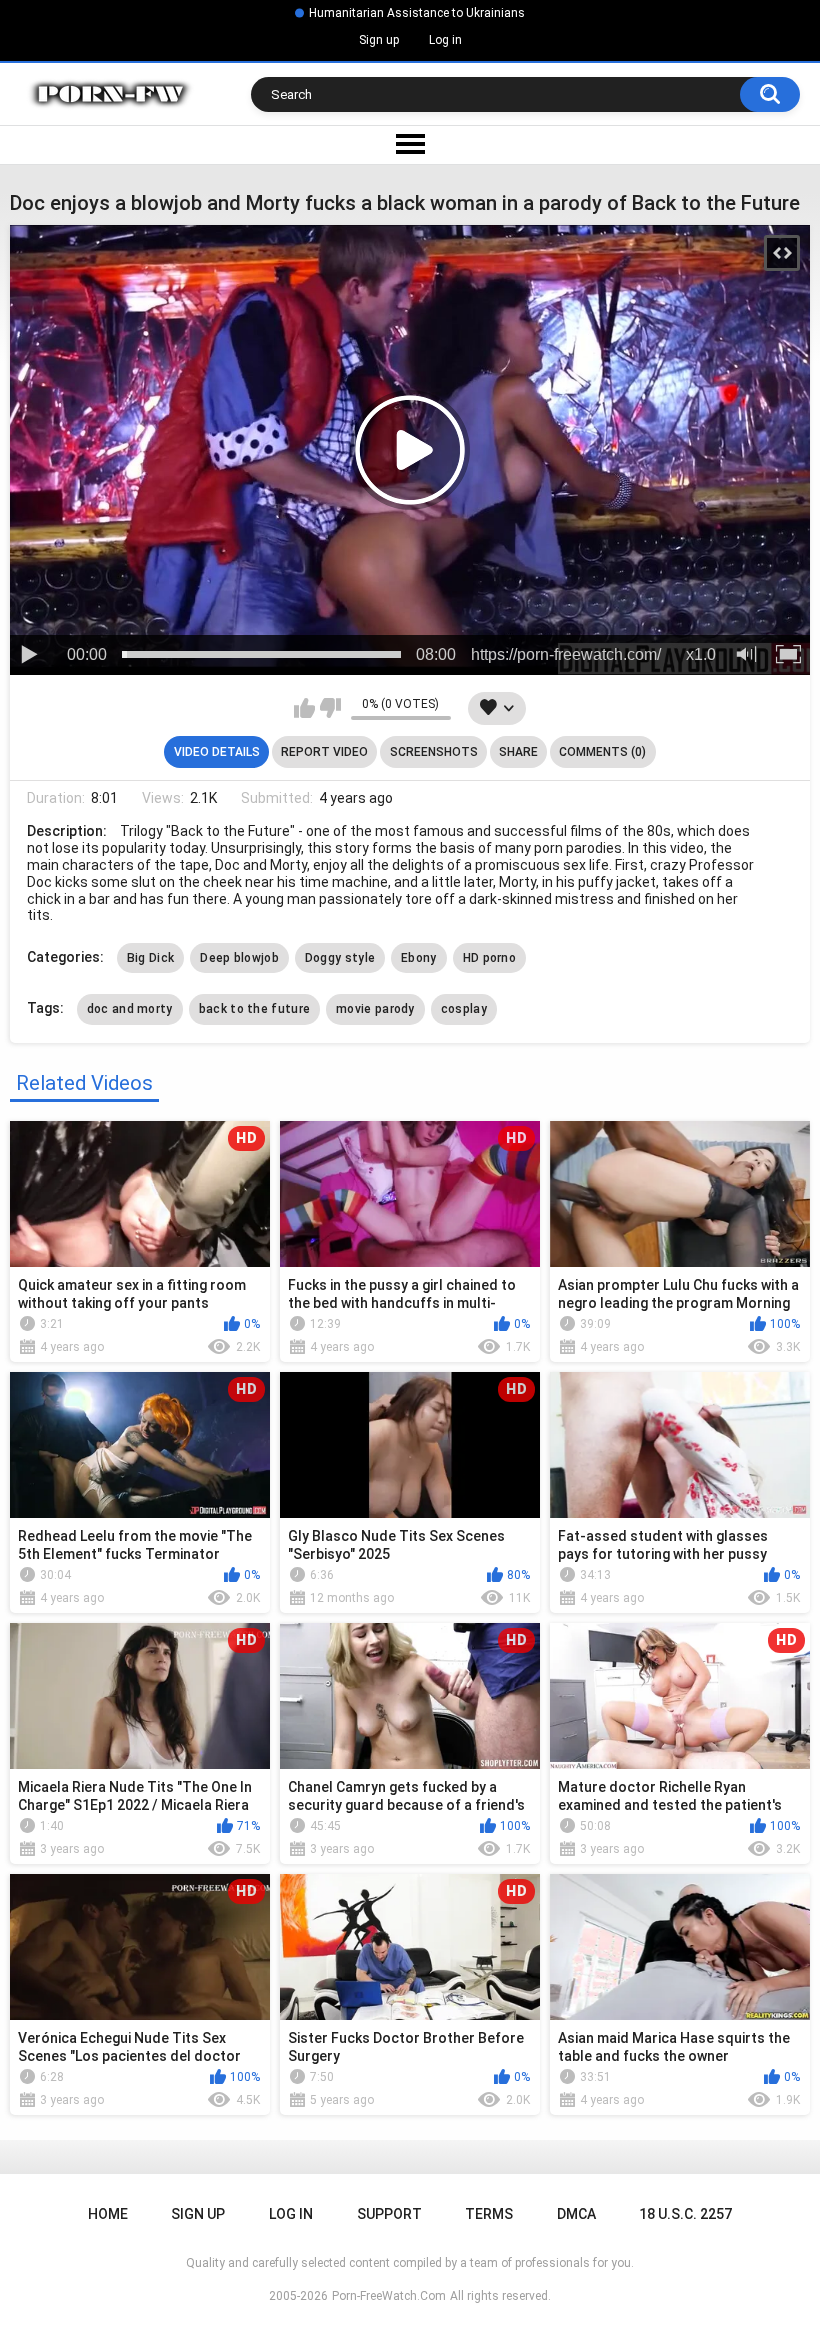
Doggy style (340, 958)
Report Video (324, 752)
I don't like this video (330, 708)
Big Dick (150, 958)
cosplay (464, 1009)
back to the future (254, 1009)
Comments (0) (602, 752)
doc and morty (130, 1009)
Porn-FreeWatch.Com (389, 2296)
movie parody (375, 1009)
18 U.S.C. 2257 (685, 2214)
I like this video (304, 708)
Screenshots (434, 752)
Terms (489, 2214)
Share (518, 752)
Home (108, 2214)
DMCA (576, 2214)
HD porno (489, 958)
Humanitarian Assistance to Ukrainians (417, 13)
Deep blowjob (239, 958)
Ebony (419, 958)
